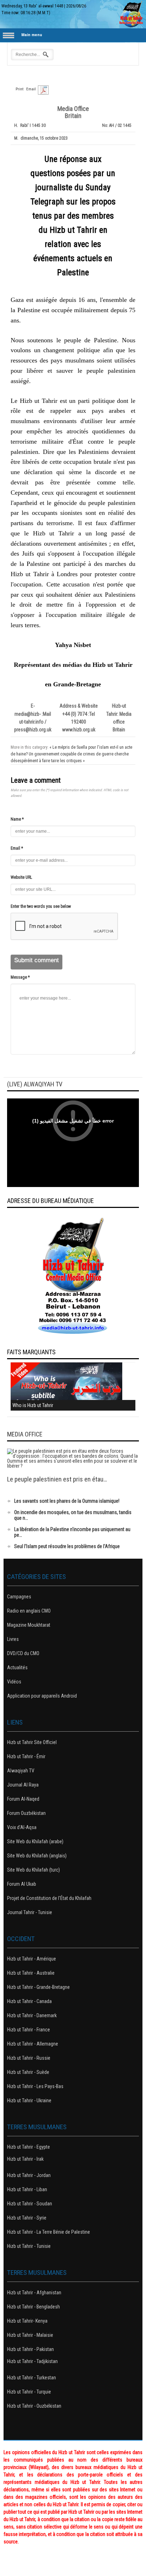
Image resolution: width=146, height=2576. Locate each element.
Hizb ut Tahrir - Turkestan (32, 2378)
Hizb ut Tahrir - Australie (31, 1973)
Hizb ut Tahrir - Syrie (27, 2218)
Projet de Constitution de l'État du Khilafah (49, 1898)
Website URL (21, 877)
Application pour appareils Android (42, 1696)
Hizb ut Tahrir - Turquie (29, 2392)
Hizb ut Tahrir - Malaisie (30, 2335)
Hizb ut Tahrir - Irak (25, 2159)
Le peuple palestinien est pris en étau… (57, 1479)
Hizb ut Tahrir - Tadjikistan (32, 2361)
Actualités (17, 1667)
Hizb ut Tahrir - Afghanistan (34, 2293)
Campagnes (19, 1597)
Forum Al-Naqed (23, 1799)
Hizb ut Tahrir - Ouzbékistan (34, 2406)
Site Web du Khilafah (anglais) (37, 1856)
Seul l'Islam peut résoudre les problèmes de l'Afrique (67, 1546)
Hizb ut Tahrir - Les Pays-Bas (35, 2086)
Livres (13, 1639)
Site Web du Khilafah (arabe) (35, 1841)
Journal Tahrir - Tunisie (30, 1912)
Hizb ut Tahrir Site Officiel (32, 1742)
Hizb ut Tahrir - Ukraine (29, 2100)
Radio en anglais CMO (29, 1611)
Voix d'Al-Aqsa (22, 1827)
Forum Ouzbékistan (26, 1813)
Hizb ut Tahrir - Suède (28, 2072)
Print (19, 89)
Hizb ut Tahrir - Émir (26, 1756)
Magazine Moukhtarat (29, 1625)
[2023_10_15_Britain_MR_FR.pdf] (43, 90)
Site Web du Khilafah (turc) (33, 1870)
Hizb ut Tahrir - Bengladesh (33, 2307)
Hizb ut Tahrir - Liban (27, 2189)
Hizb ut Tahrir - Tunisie (29, 2246)
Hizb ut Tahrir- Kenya (27, 2321)
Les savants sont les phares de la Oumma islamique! (67, 1501)
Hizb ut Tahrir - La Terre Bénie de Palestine (49, 2232)
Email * (17, 848)
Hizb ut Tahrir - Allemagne (33, 2044)
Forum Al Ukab (22, 1884)
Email (31, 89)
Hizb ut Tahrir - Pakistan (30, 2349)
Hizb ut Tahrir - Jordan (29, 2175)
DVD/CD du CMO (23, 1653)
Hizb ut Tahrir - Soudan (30, 2204)
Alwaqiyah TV (21, 1771)
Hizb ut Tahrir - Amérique (32, 1959)
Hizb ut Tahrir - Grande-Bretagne (38, 1987)
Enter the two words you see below (41, 906)
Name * (17, 819)
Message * (20, 977)
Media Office (25, 1434)
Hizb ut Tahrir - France (29, 2030)
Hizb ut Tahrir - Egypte (29, 2147)
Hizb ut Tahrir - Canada (29, 2001)
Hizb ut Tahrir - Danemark (32, 2015)
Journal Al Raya (23, 1785)
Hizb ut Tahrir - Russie (29, 2058)
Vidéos (14, 1682)
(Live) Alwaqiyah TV (35, 1084)
